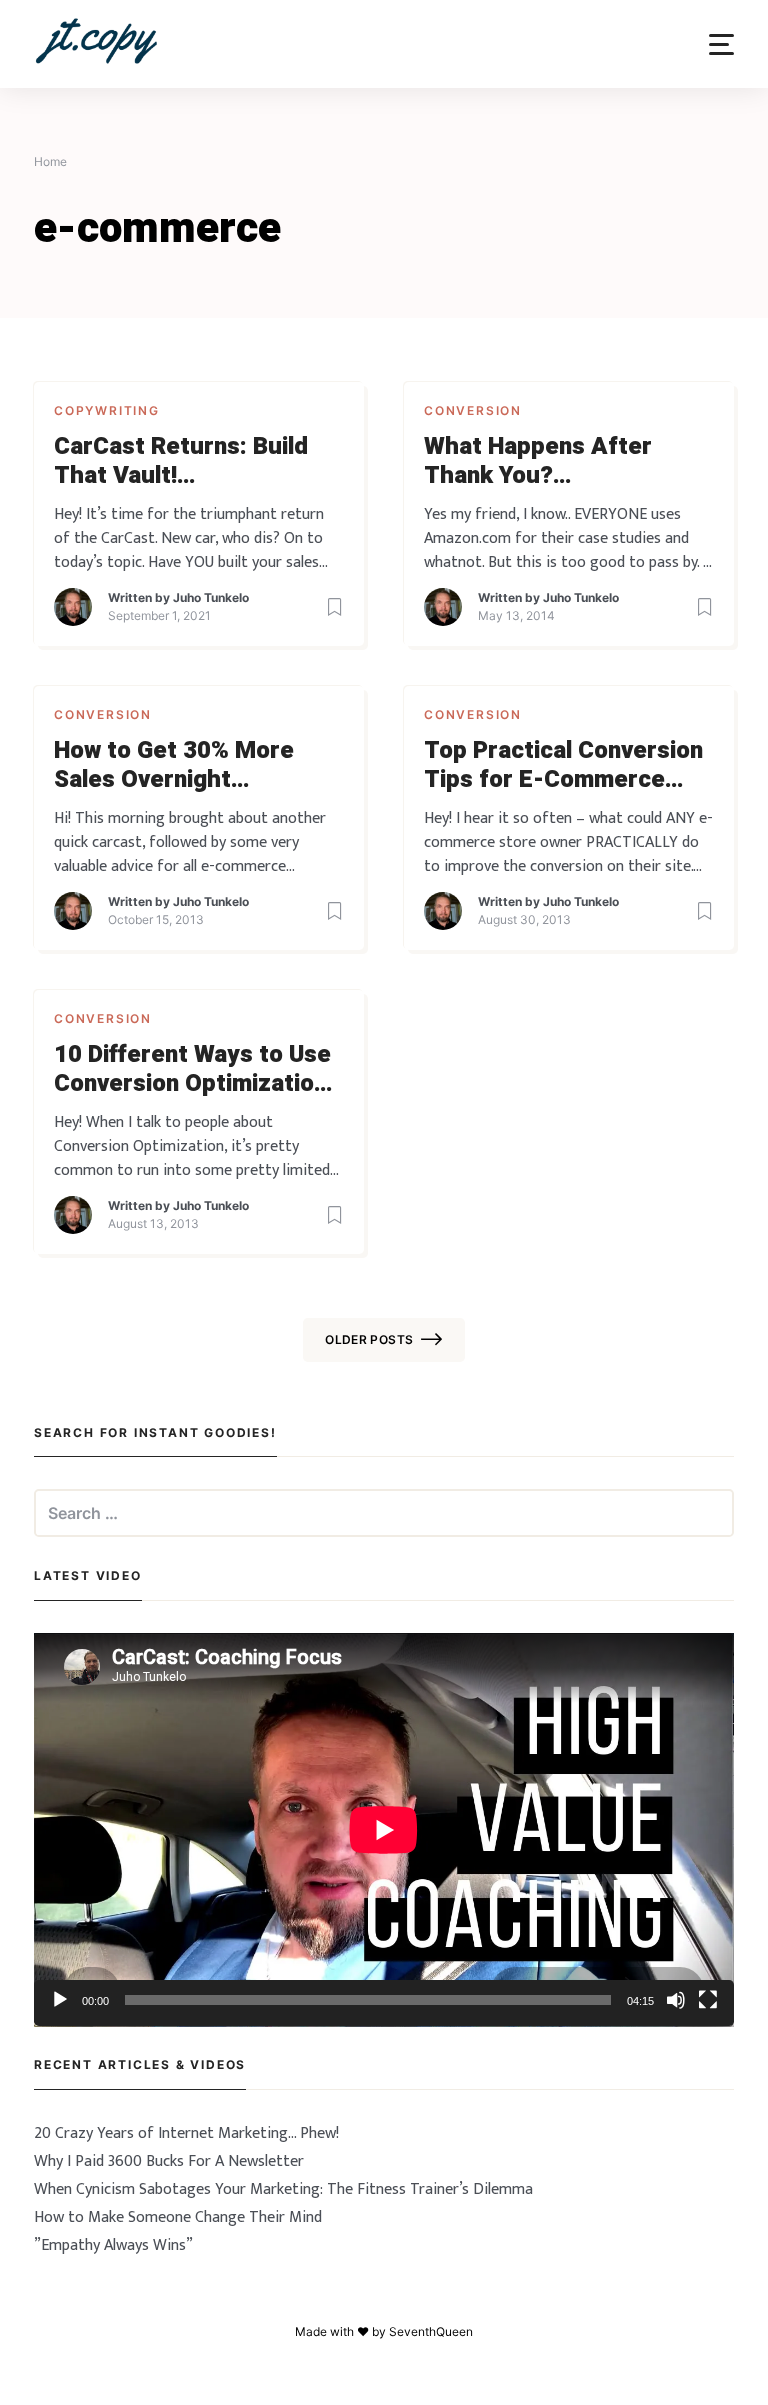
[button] (721, 44)
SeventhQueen (431, 2331)
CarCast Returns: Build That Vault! (181, 462)
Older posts (369, 1339)
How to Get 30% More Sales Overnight (174, 766)
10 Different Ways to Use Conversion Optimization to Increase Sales (192, 1070)
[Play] (60, 2000)
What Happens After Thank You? (538, 462)
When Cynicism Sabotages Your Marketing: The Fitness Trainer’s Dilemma (283, 2189)
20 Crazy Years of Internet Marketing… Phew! (186, 2133)
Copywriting (107, 410)
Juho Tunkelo (211, 597)
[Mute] (676, 2000)
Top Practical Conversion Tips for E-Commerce (563, 766)
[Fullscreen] (708, 2000)
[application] (384, 1830)
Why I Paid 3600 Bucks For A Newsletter (169, 2161)
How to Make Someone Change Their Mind (178, 2217)
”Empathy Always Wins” (113, 2245)
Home (50, 161)
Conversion (473, 410)
